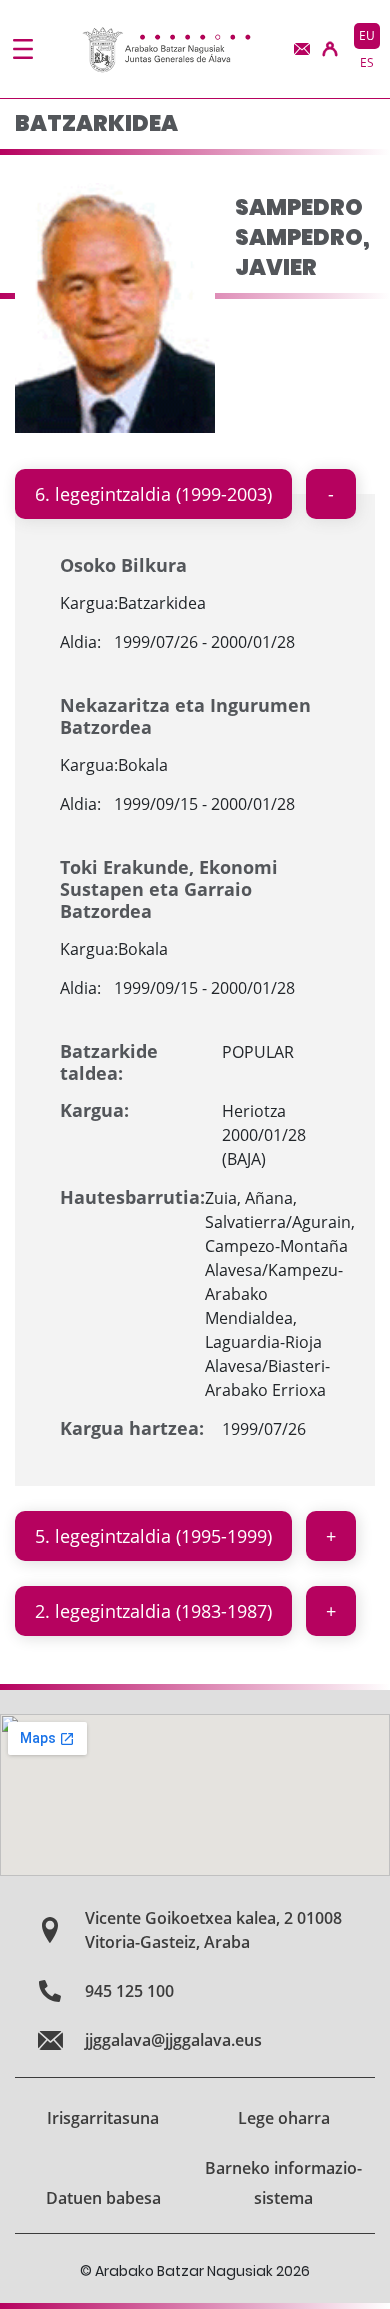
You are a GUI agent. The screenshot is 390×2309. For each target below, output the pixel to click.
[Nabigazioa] (23, 49)
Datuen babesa (103, 2198)
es (367, 62)
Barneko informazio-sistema (283, 2183)
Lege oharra (284, 2118)
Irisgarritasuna (103, 2118)
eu (367, 35)
